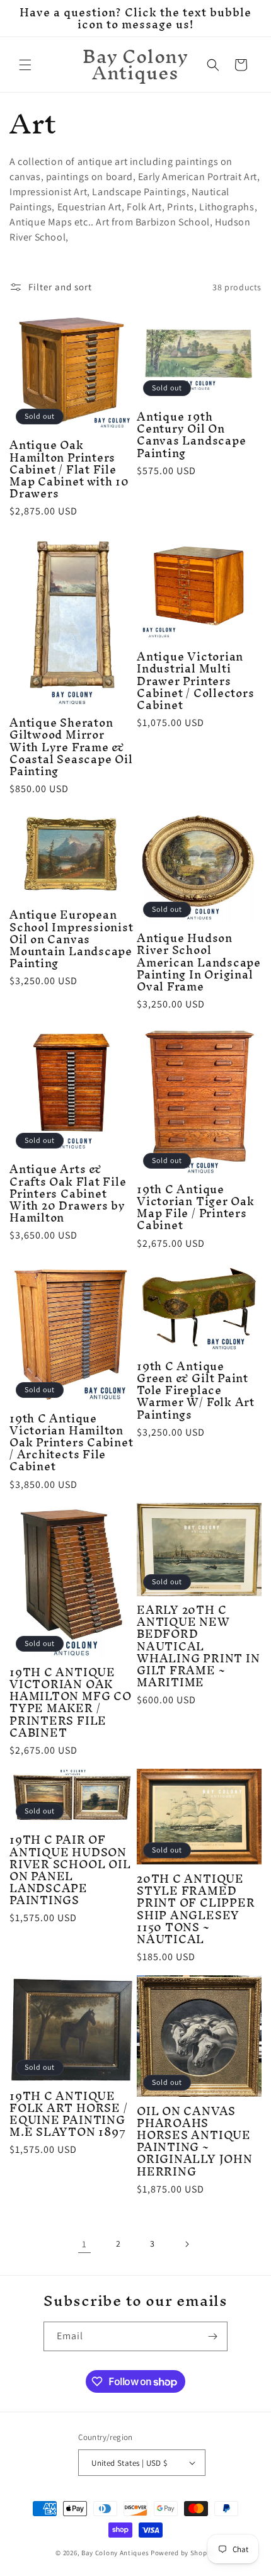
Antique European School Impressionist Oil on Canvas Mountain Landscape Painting (72, 939)
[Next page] (187, 2244)
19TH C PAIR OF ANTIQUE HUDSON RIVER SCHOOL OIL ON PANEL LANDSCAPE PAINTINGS (70, 1870)
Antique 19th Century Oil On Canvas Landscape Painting (191, 435)
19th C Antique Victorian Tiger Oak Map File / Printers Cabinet (196, 1207)
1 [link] (84, 2244)
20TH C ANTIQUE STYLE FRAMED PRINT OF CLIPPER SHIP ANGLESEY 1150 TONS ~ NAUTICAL (196, 1909)
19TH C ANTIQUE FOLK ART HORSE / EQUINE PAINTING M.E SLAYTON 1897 (68, 2114)
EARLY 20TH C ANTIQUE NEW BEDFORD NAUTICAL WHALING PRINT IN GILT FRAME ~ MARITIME (198, 1646)
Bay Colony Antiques (115, 2553)
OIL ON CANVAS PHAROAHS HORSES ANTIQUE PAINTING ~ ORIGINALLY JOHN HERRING (195, 2141)
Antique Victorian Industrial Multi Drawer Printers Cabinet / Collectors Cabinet (196, 681)
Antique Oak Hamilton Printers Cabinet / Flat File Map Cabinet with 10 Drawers (69, 469)
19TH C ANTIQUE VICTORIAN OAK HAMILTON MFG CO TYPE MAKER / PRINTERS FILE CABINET (71, 1702)
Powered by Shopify (183, 2553)
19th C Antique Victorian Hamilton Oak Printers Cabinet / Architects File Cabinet (72, 1443)
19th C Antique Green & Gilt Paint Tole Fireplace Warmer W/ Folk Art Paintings (196, 1390)
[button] (25, 65)
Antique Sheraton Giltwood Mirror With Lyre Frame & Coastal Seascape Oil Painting (71, 747)
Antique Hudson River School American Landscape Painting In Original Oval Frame (199, 962)
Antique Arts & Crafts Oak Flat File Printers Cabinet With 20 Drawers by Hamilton (68, 1193)
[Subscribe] (213, 2336)
